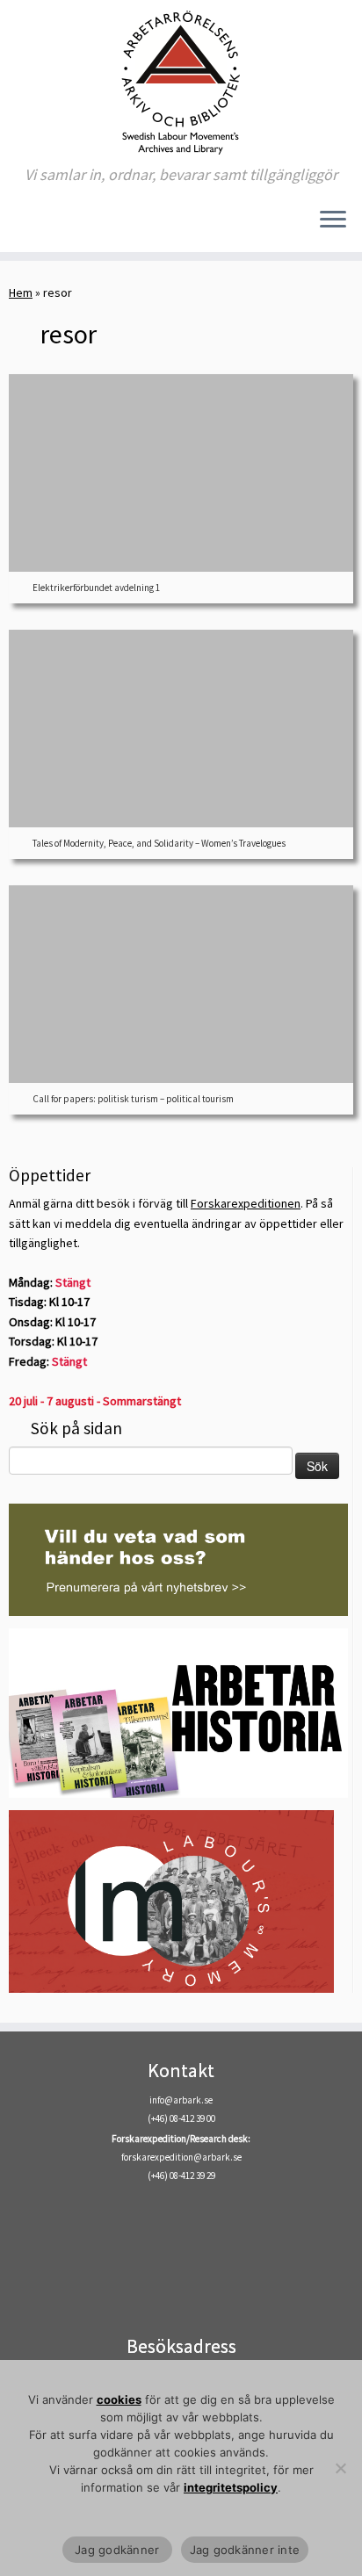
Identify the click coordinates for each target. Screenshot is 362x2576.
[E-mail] (19, 226)
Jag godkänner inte (245, 2550)
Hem (21, 292)
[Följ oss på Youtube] (64, 226)
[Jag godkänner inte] (340, 2468)
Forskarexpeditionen (246, 1203)
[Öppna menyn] (333, 220)
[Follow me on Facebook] (34, 226)
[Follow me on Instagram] (49, 226)
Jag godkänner (117, 2550)
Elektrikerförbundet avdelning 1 (96, 588)
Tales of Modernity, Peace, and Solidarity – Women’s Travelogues (159, 843)
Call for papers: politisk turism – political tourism (133, 1099)
